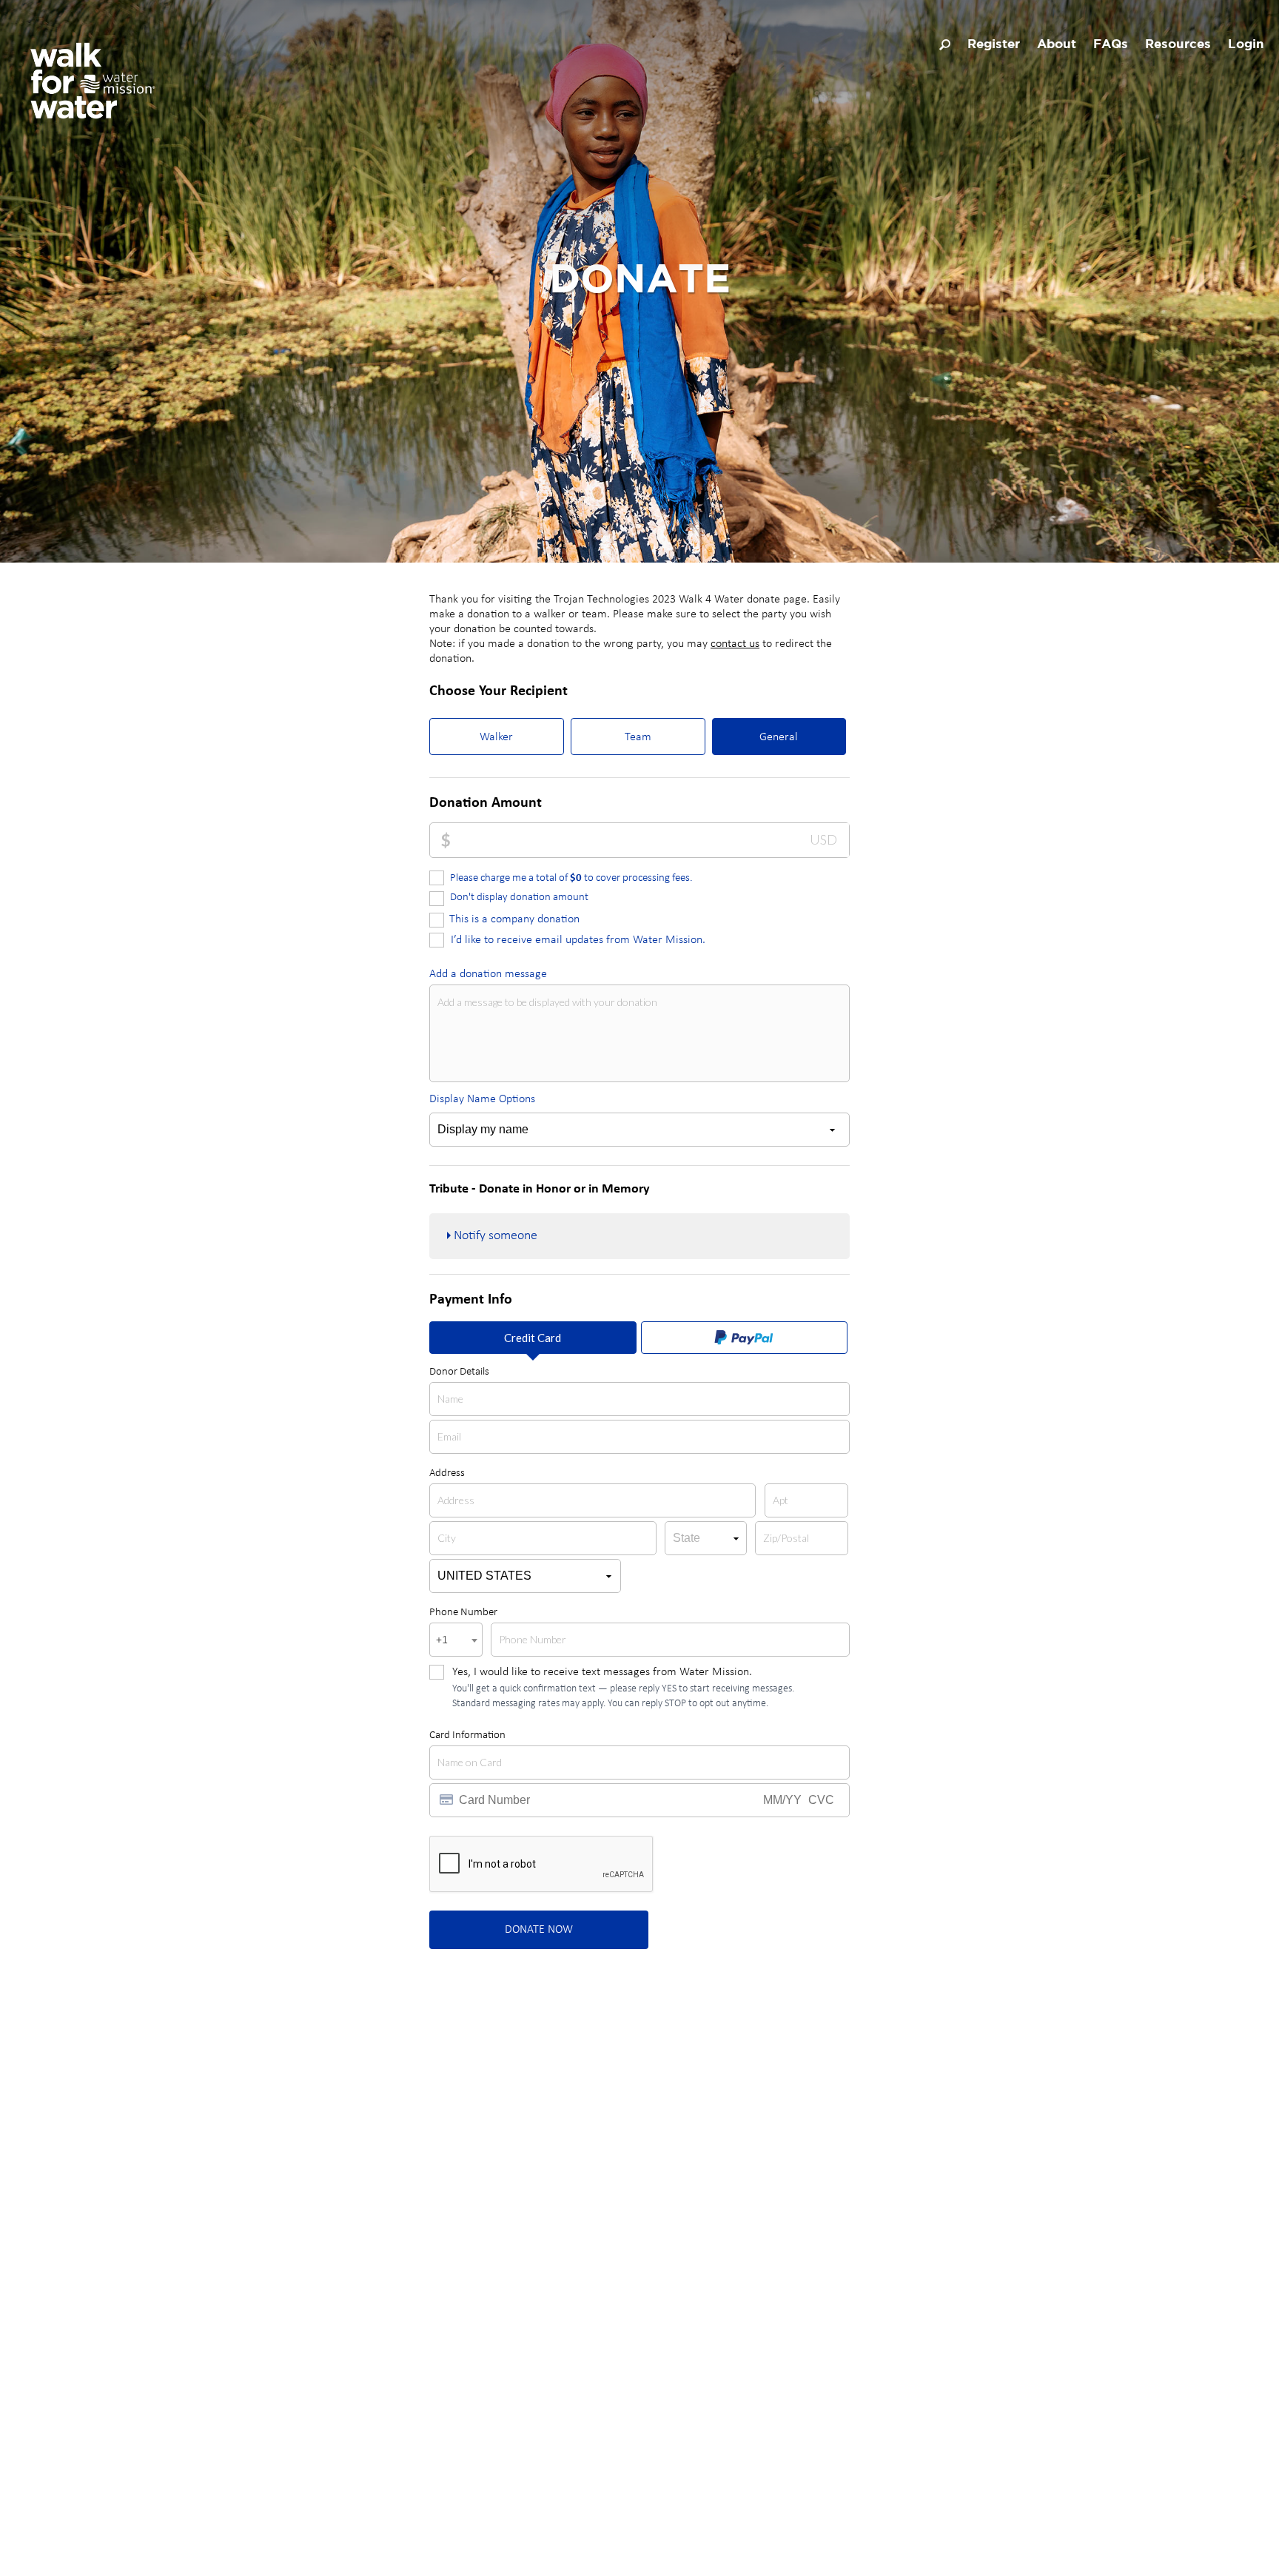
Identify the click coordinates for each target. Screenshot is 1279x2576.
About (1057, 45)
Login (1246, 45)
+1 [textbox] (442, 1640)
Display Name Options (482, 1099)
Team (638, 737)
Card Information (467, 1735)
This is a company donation (514, 919)
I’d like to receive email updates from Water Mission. (578, 940)
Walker (496, 737)
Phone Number (463, 1613)
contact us (735, 644)
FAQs (1111, 45)
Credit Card (533, 1338)
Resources (1178, 45)
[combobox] (456, 1640)
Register (994, 45)
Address (447, 1473)
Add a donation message (488, 974)
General (779, 737)
